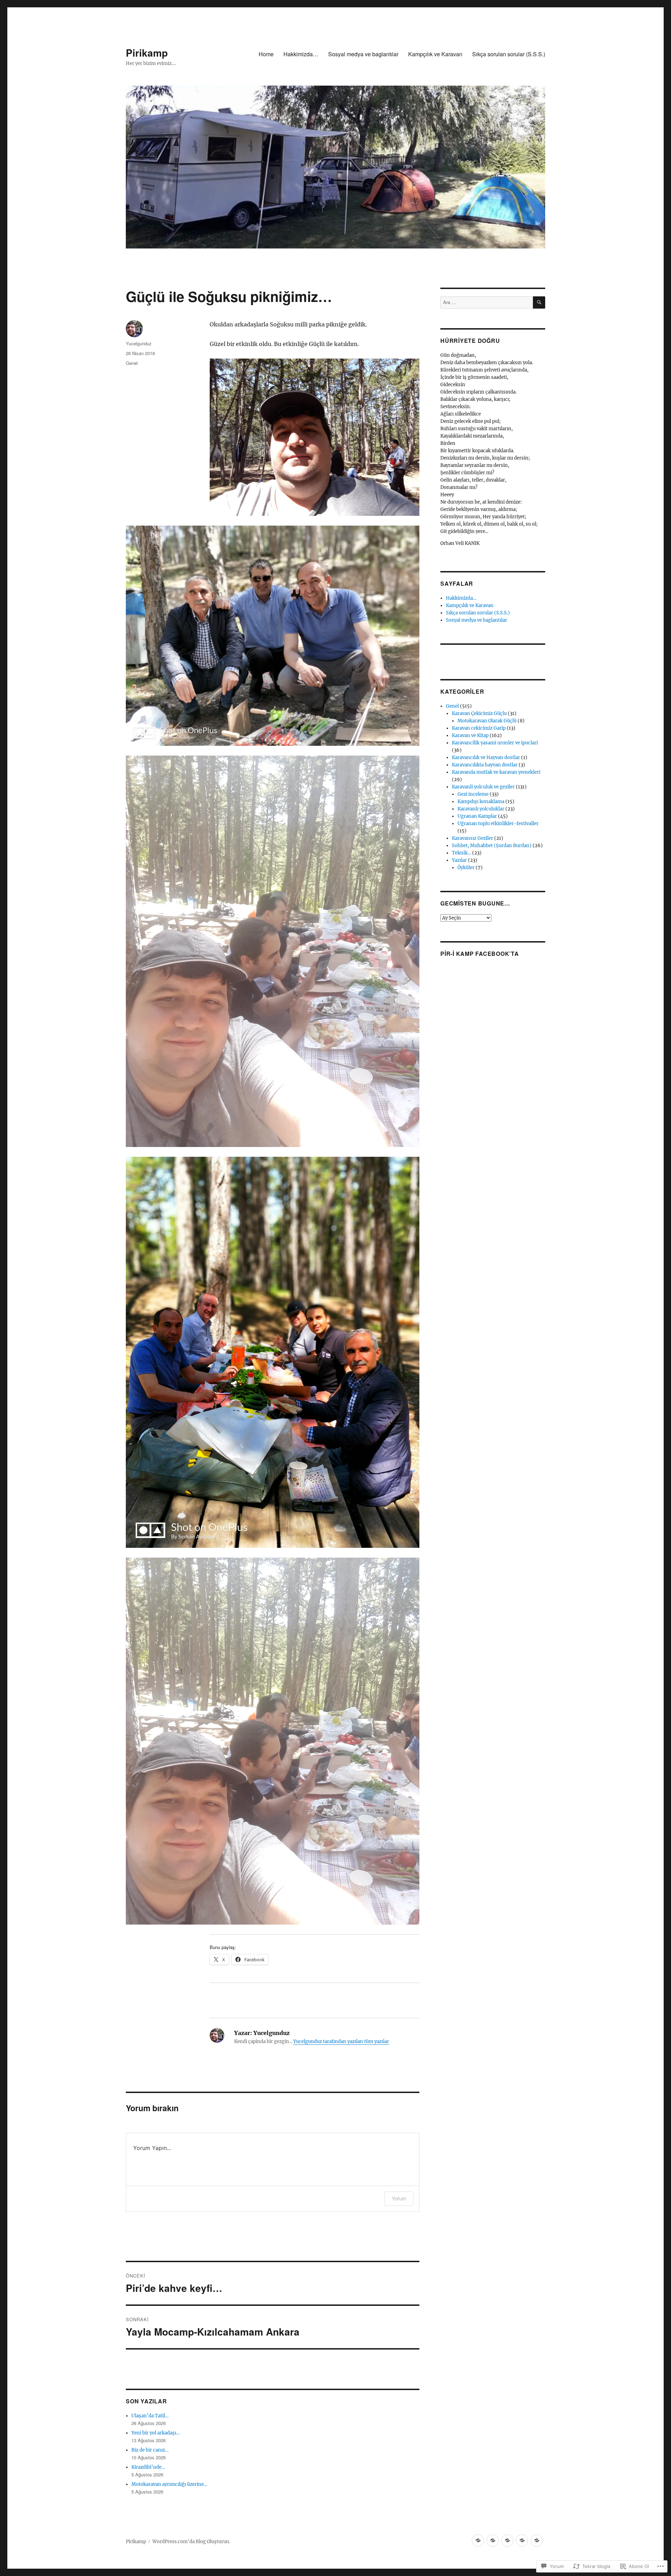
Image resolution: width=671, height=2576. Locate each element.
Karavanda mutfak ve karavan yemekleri (496, 772)
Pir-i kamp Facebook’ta (480, 954)
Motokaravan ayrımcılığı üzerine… (169, 2484)
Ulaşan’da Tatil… (150, 2416)
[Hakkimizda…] (493, 2541)
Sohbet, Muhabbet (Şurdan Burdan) (492, 846)
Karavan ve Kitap (470, 735)
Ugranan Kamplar (477, 816)
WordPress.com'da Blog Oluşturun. (191, 2542)
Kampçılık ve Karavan (435, 54)
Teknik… (461, 853)
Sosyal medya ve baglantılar (363, 54)
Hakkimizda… (301, 54)
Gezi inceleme (473, 794)
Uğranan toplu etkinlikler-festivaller (498, 824)
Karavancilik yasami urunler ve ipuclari (495, 743)
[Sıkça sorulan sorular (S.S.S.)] (537, 2541)
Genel (132, 363)
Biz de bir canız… (150, 2450)
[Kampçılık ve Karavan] (522, 2541)
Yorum (399, 2198)
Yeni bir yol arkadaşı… (156, 2433)
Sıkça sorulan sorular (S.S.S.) (509, 54)
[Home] (478, 2541)
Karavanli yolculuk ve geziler (483, 787)
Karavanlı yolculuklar (481, 809)
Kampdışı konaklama (481, 802)
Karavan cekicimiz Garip (479, 728)
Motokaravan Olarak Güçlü (487, 721)
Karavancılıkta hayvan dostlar (485, 765)
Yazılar (459, 860)
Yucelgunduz (139, 343)
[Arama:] (487, 302)
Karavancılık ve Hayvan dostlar (486, 757)
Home (266, 54)
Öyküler (466, 868)
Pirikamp (147, 53)
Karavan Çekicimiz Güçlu (479, 713)
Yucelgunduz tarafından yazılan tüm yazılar (341, 2041)
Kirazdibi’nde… (148, 2467)
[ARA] (539, 302)
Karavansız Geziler (472, 838)
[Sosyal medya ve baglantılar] (507, 2541)
